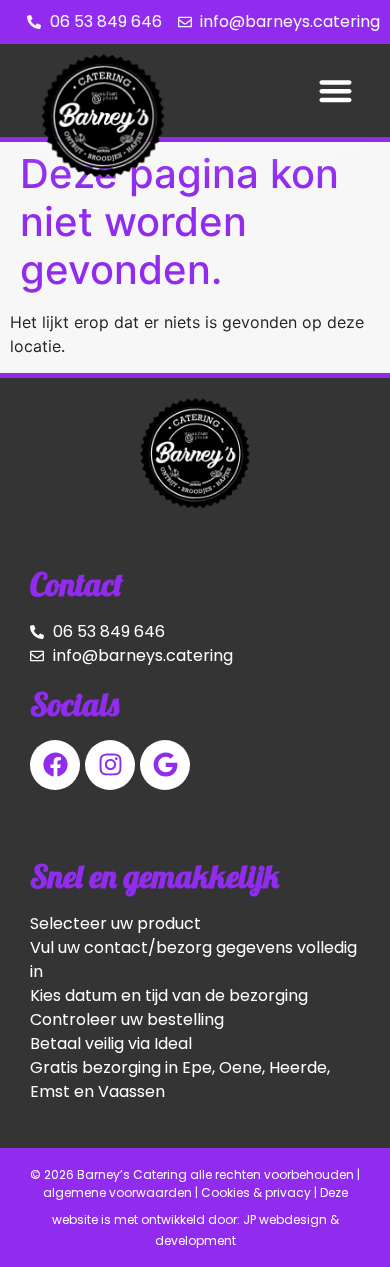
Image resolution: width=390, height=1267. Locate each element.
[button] (335, 90)
